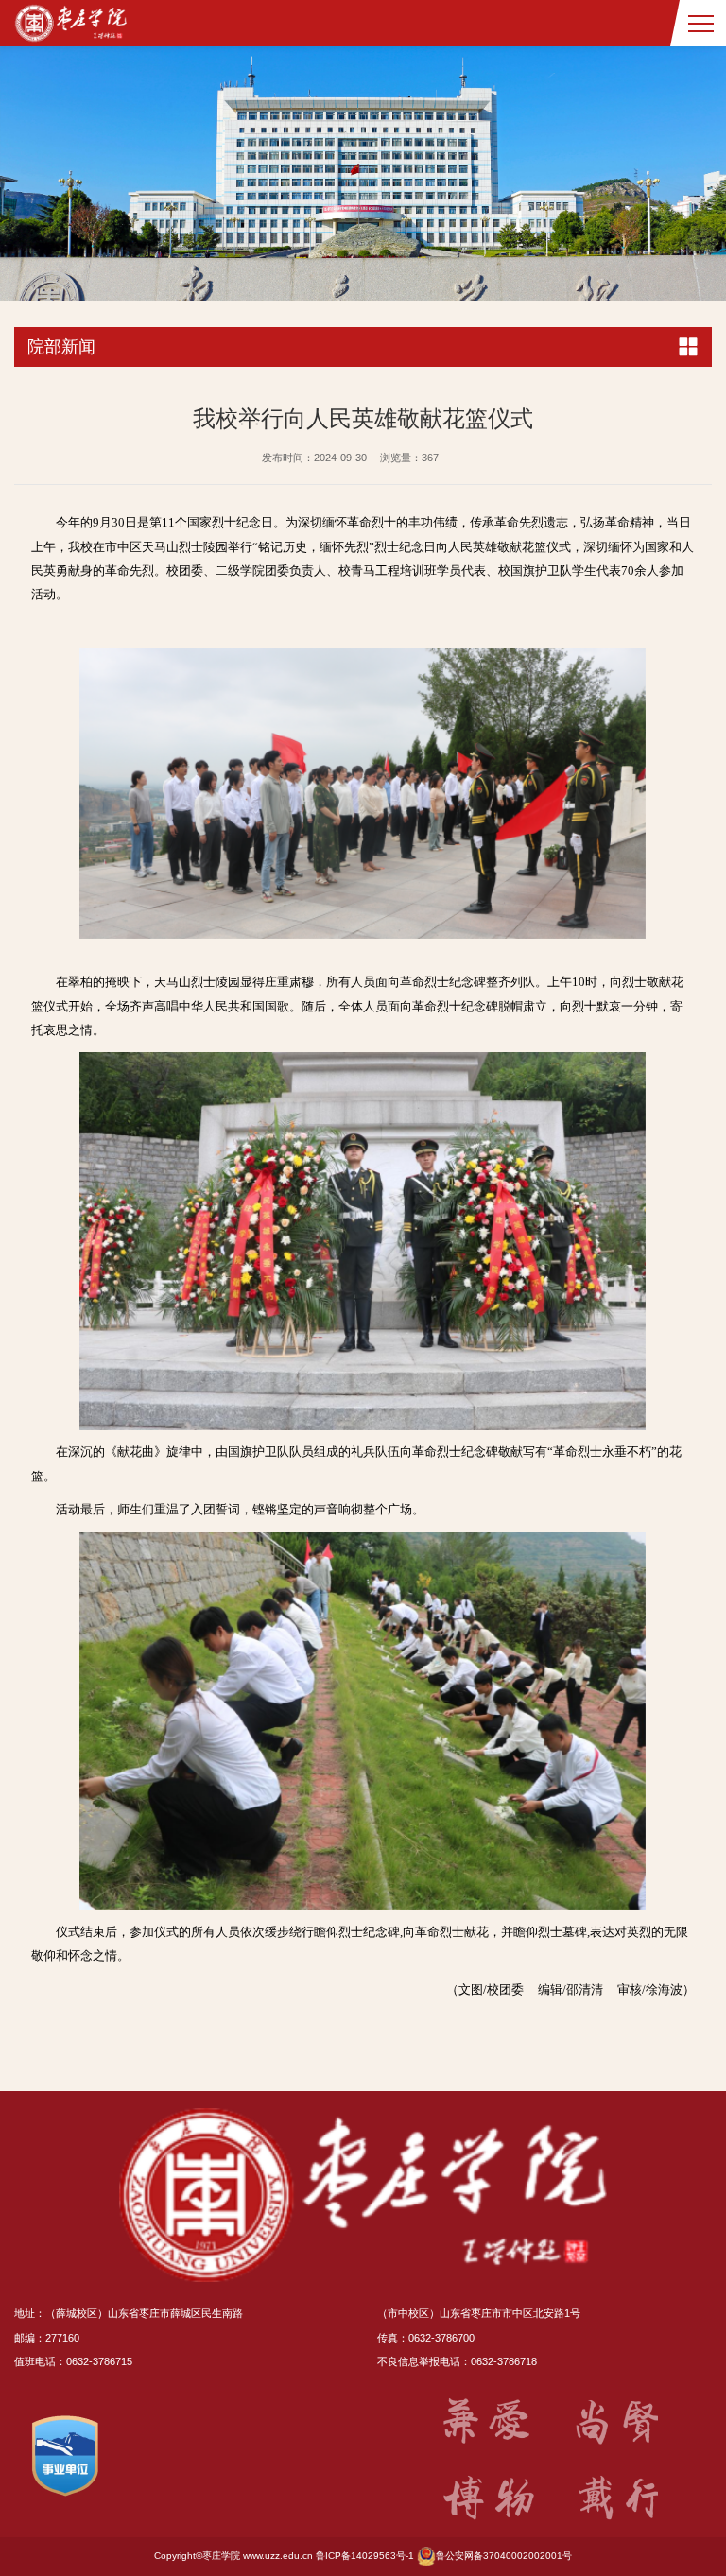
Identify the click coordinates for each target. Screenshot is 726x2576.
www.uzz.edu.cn (278, 2556)
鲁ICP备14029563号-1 (365, 2556)
